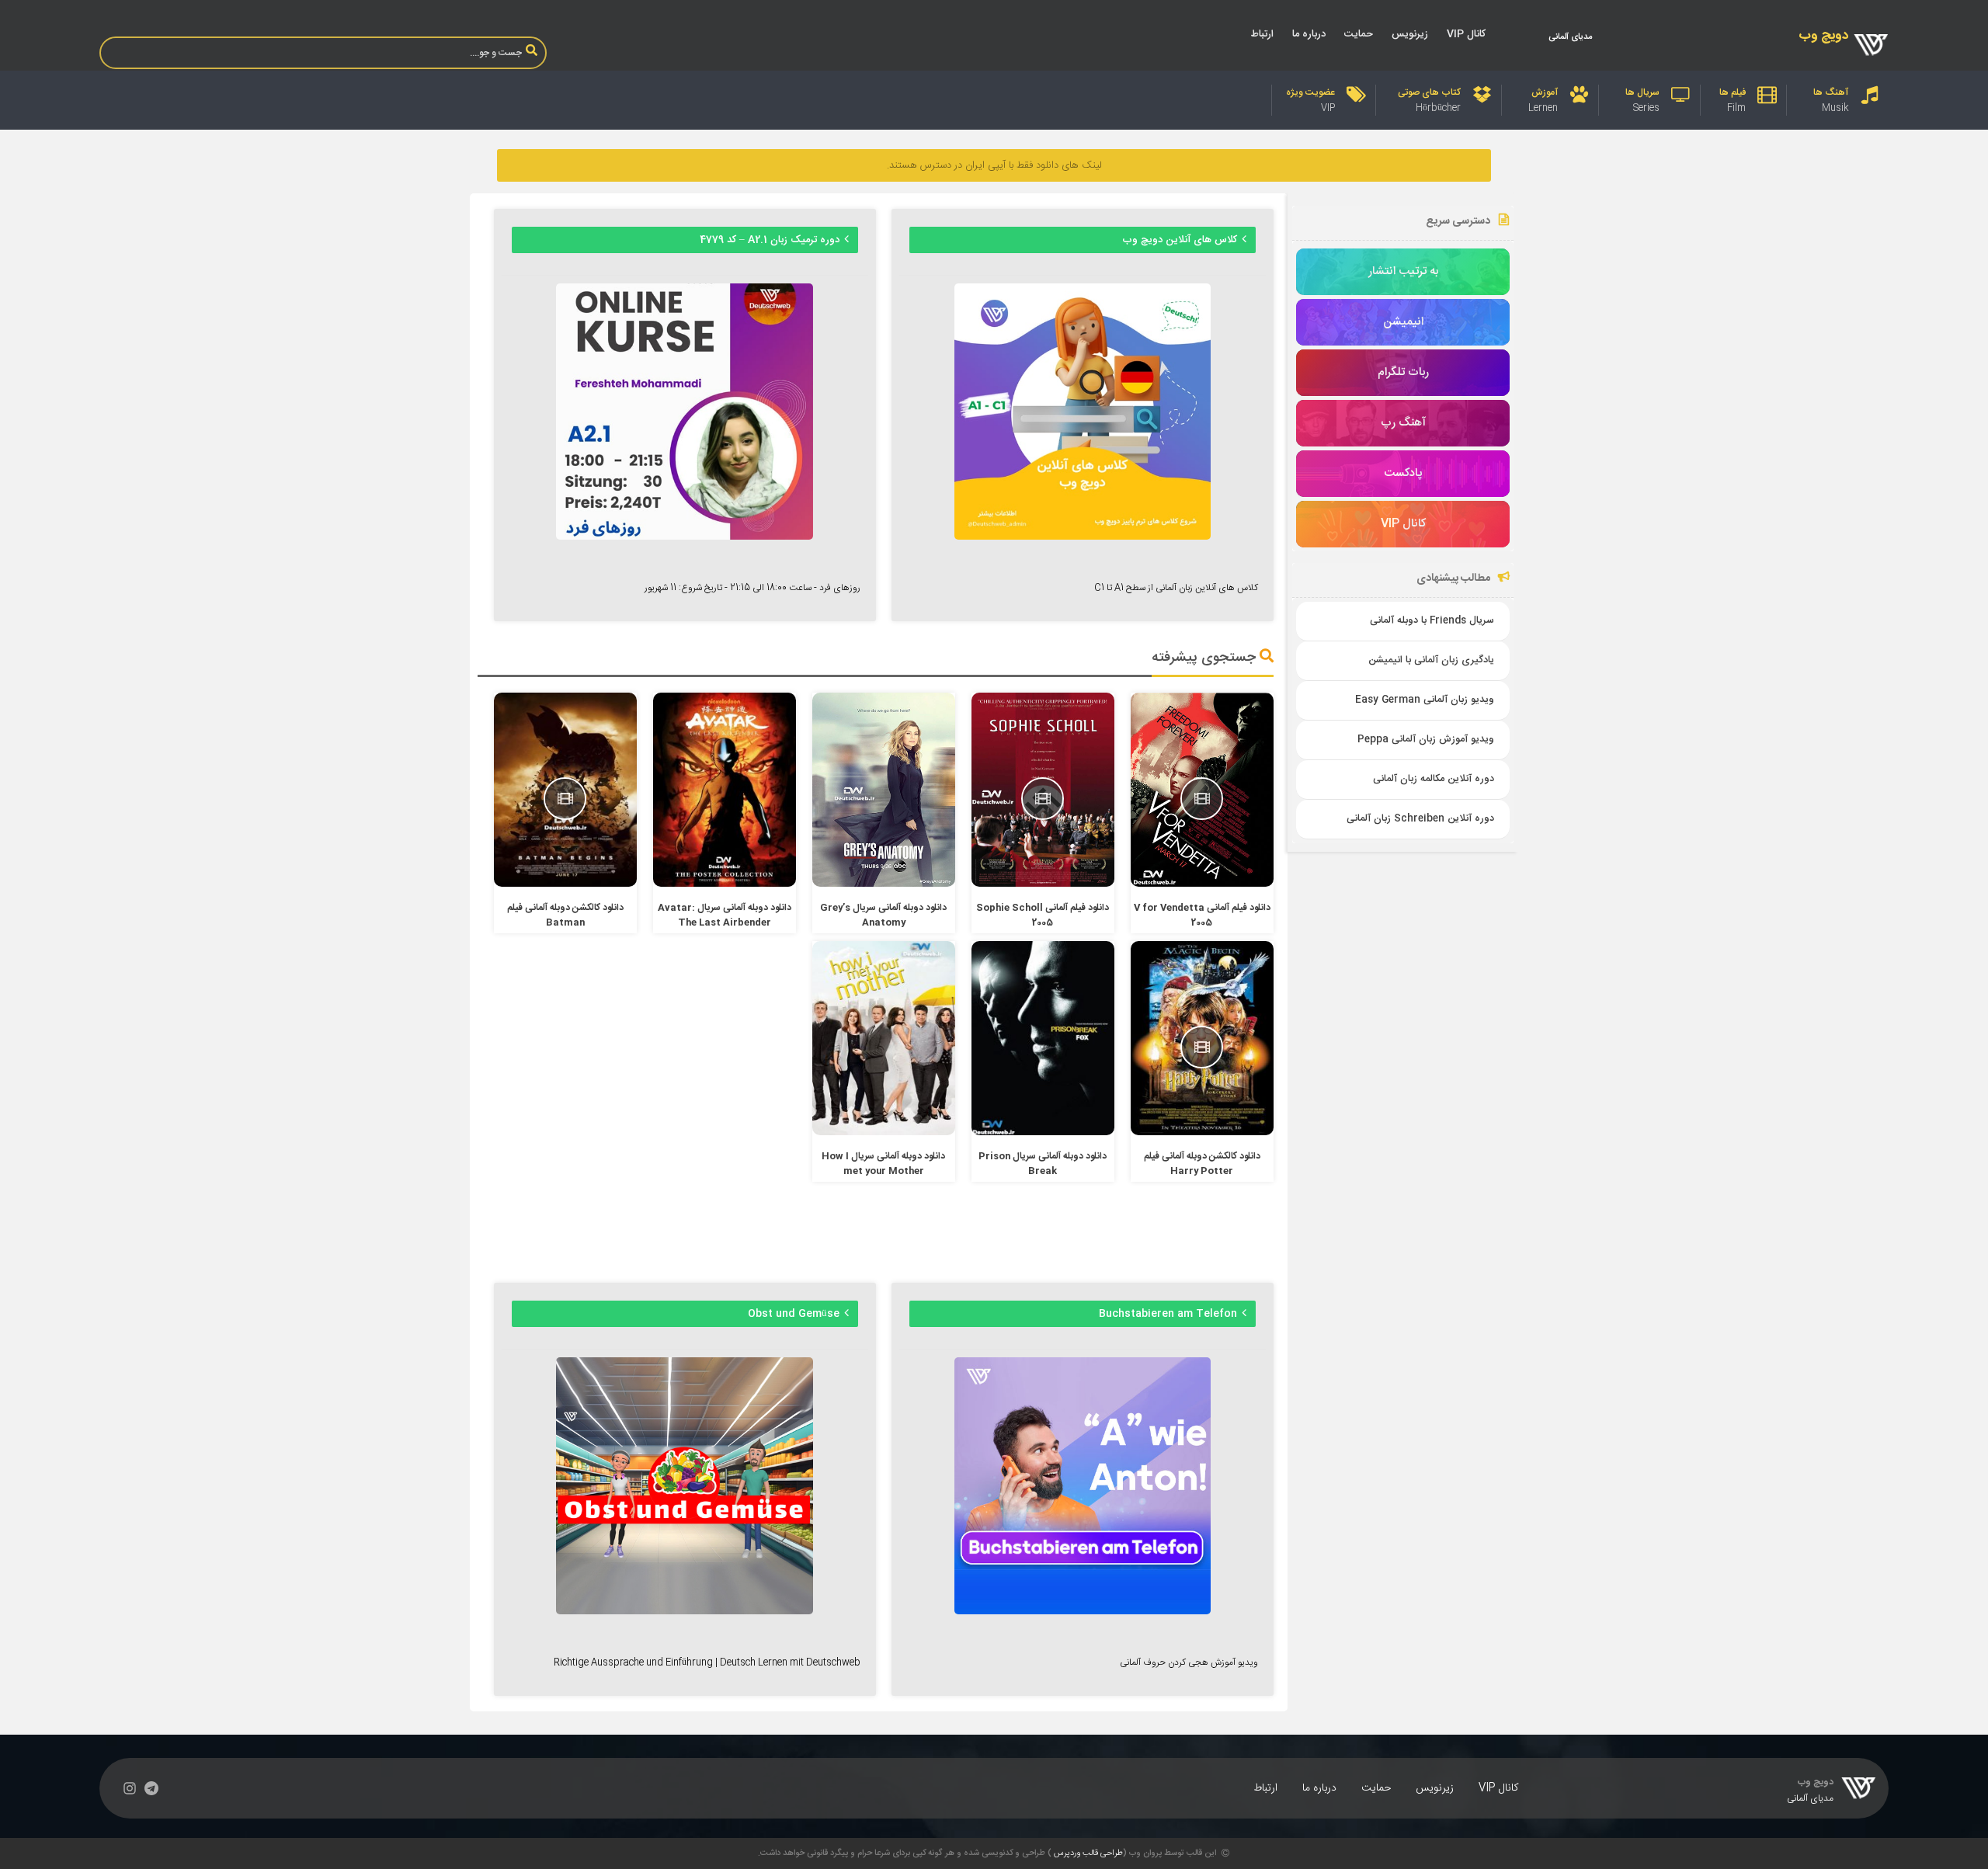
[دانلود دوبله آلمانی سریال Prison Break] (1043, 1133)
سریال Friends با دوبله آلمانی (1432, 621)
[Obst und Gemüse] (684, 1612)
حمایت (1359, 34)
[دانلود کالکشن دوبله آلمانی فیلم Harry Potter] (1203, 1133)
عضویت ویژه (1310, 92)
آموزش (1545, 92)
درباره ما (1309, 34)
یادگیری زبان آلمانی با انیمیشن (1431, 660)
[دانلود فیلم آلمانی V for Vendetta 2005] (1203, 884)
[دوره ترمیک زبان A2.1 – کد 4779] (684, 537)
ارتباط (1262, 34)
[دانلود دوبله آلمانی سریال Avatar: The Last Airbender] (725, 884)
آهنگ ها (1831, 92)
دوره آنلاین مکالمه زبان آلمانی (1434, 779)
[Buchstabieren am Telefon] (1083, 1612)
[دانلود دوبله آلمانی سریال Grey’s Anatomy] (884, 884)
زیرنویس (1410, 34)
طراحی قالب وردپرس (1088, 1853)
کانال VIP (1466, 34)
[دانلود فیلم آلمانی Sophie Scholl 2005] (1043, 884)
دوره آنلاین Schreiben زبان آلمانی (1420, 819)
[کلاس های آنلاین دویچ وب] (1083, 537)
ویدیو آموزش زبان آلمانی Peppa (1426, 740)
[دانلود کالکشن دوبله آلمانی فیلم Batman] (566, 884)
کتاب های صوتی (1429, 92)
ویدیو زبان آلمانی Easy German (1425, 700)
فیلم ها (1733, 92)
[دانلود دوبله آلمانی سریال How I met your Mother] (884, 1133)
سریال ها (1642, 92)
